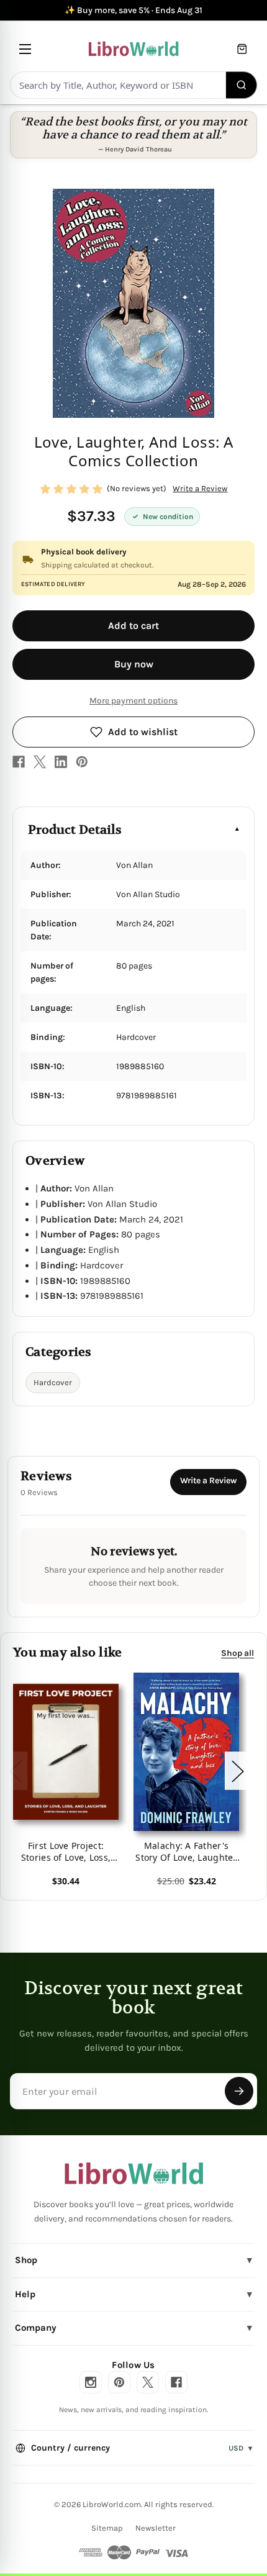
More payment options (133, 701)
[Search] (242, 85)
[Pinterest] (82, 762)
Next (237, 1771)
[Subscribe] (239, 2091)
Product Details (75, 830)
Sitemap (107, 2528)
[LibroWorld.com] (134, 2174)
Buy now (134, 664)
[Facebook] (19, 762)
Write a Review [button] (200, 488)
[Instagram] (91, 2382)
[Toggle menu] (25, 49)
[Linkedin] (61, 762)
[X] (40, 762)
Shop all (238, 1653)
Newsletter (156, 2528)
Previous (15, 1771)
